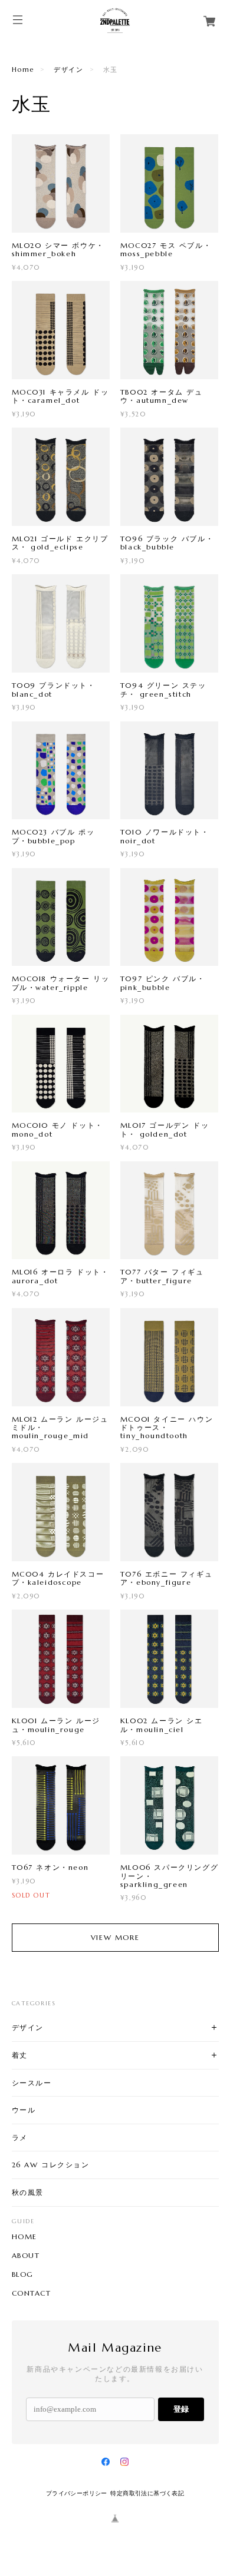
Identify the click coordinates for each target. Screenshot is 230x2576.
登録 (181, 2409)
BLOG (23, 2274)
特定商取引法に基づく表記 (147, 2493)
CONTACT (32, 2293)
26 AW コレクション (51, 2165)
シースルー (32, 2083)
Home (23, 69)
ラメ (20, 2138)
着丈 (20, 2055)
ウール (24, 2110)
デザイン (68, 69)
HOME (24, 2237)
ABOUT (26, 2256)
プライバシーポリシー (77, 2493)
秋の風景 (28, 2192)
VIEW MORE (115, 1937)
